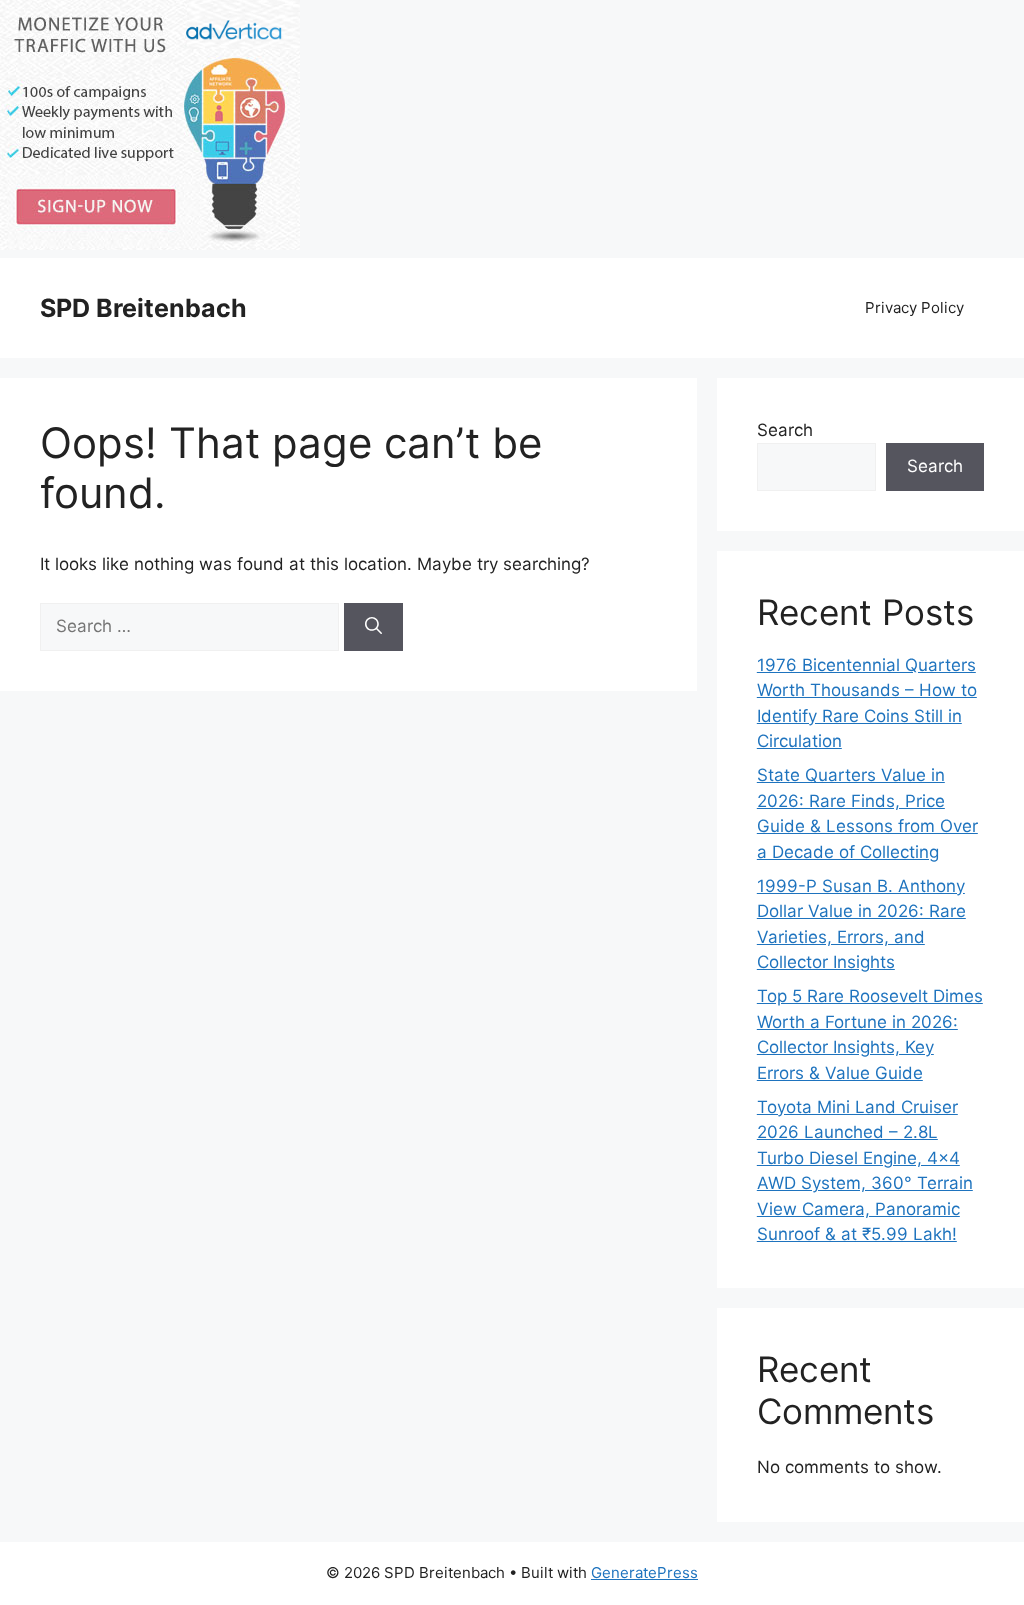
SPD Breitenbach (143, 308)
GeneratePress (644, 1572)
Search (785, 430)
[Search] (373, 627)
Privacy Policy (914, 307)
